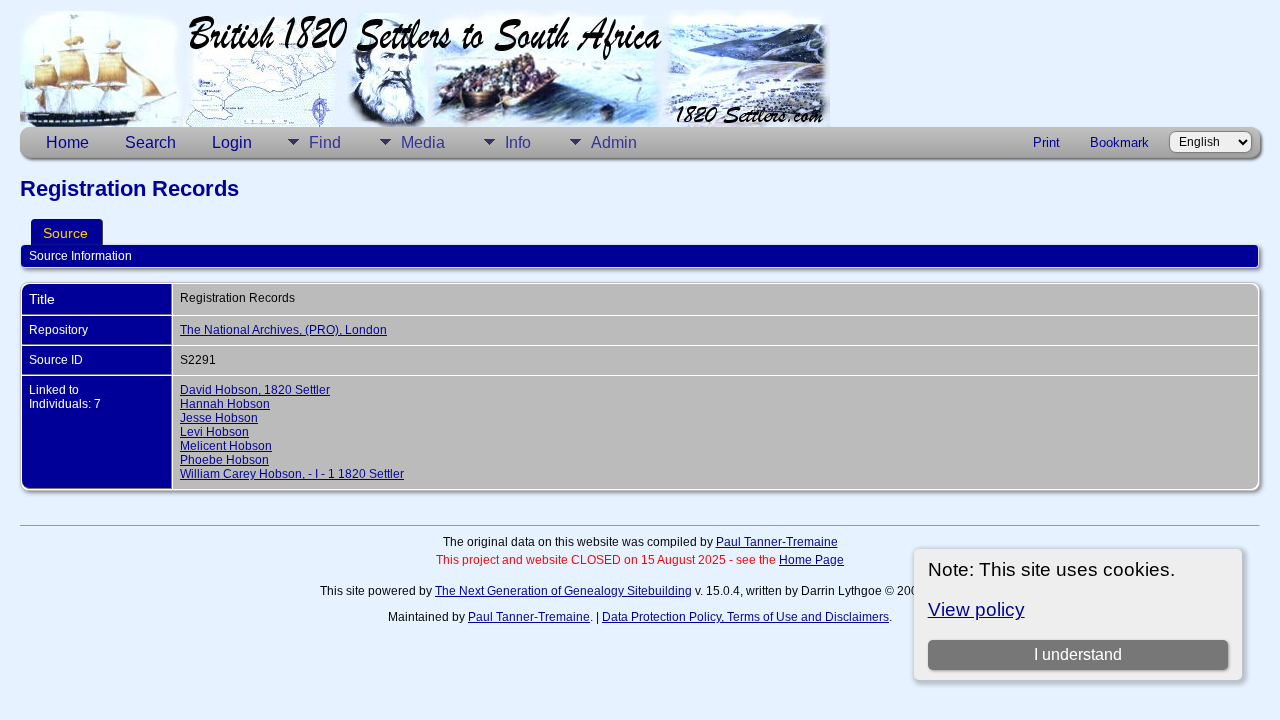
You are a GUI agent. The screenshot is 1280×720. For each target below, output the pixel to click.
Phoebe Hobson (224, 460)
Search (150, 142)
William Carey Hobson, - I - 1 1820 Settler (292, 474)
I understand (1078, 654)
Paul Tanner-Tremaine (777, 542)
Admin (614, 142)
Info (518, 142)
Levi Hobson (214, 432)
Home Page (811, 560)
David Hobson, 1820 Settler (255, 390)
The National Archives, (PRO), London (283, 330)
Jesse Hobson (219, 418)
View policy (976, 609)
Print (1046, 142)
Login (232, 142)
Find (325, 142)
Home (67, 142)
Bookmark (1119, 142)
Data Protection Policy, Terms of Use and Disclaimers (745, 617)
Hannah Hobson (225, 404)
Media (423, 142)
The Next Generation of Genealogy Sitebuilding (563, 591)
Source (65, 233)
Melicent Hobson (226, 446)
